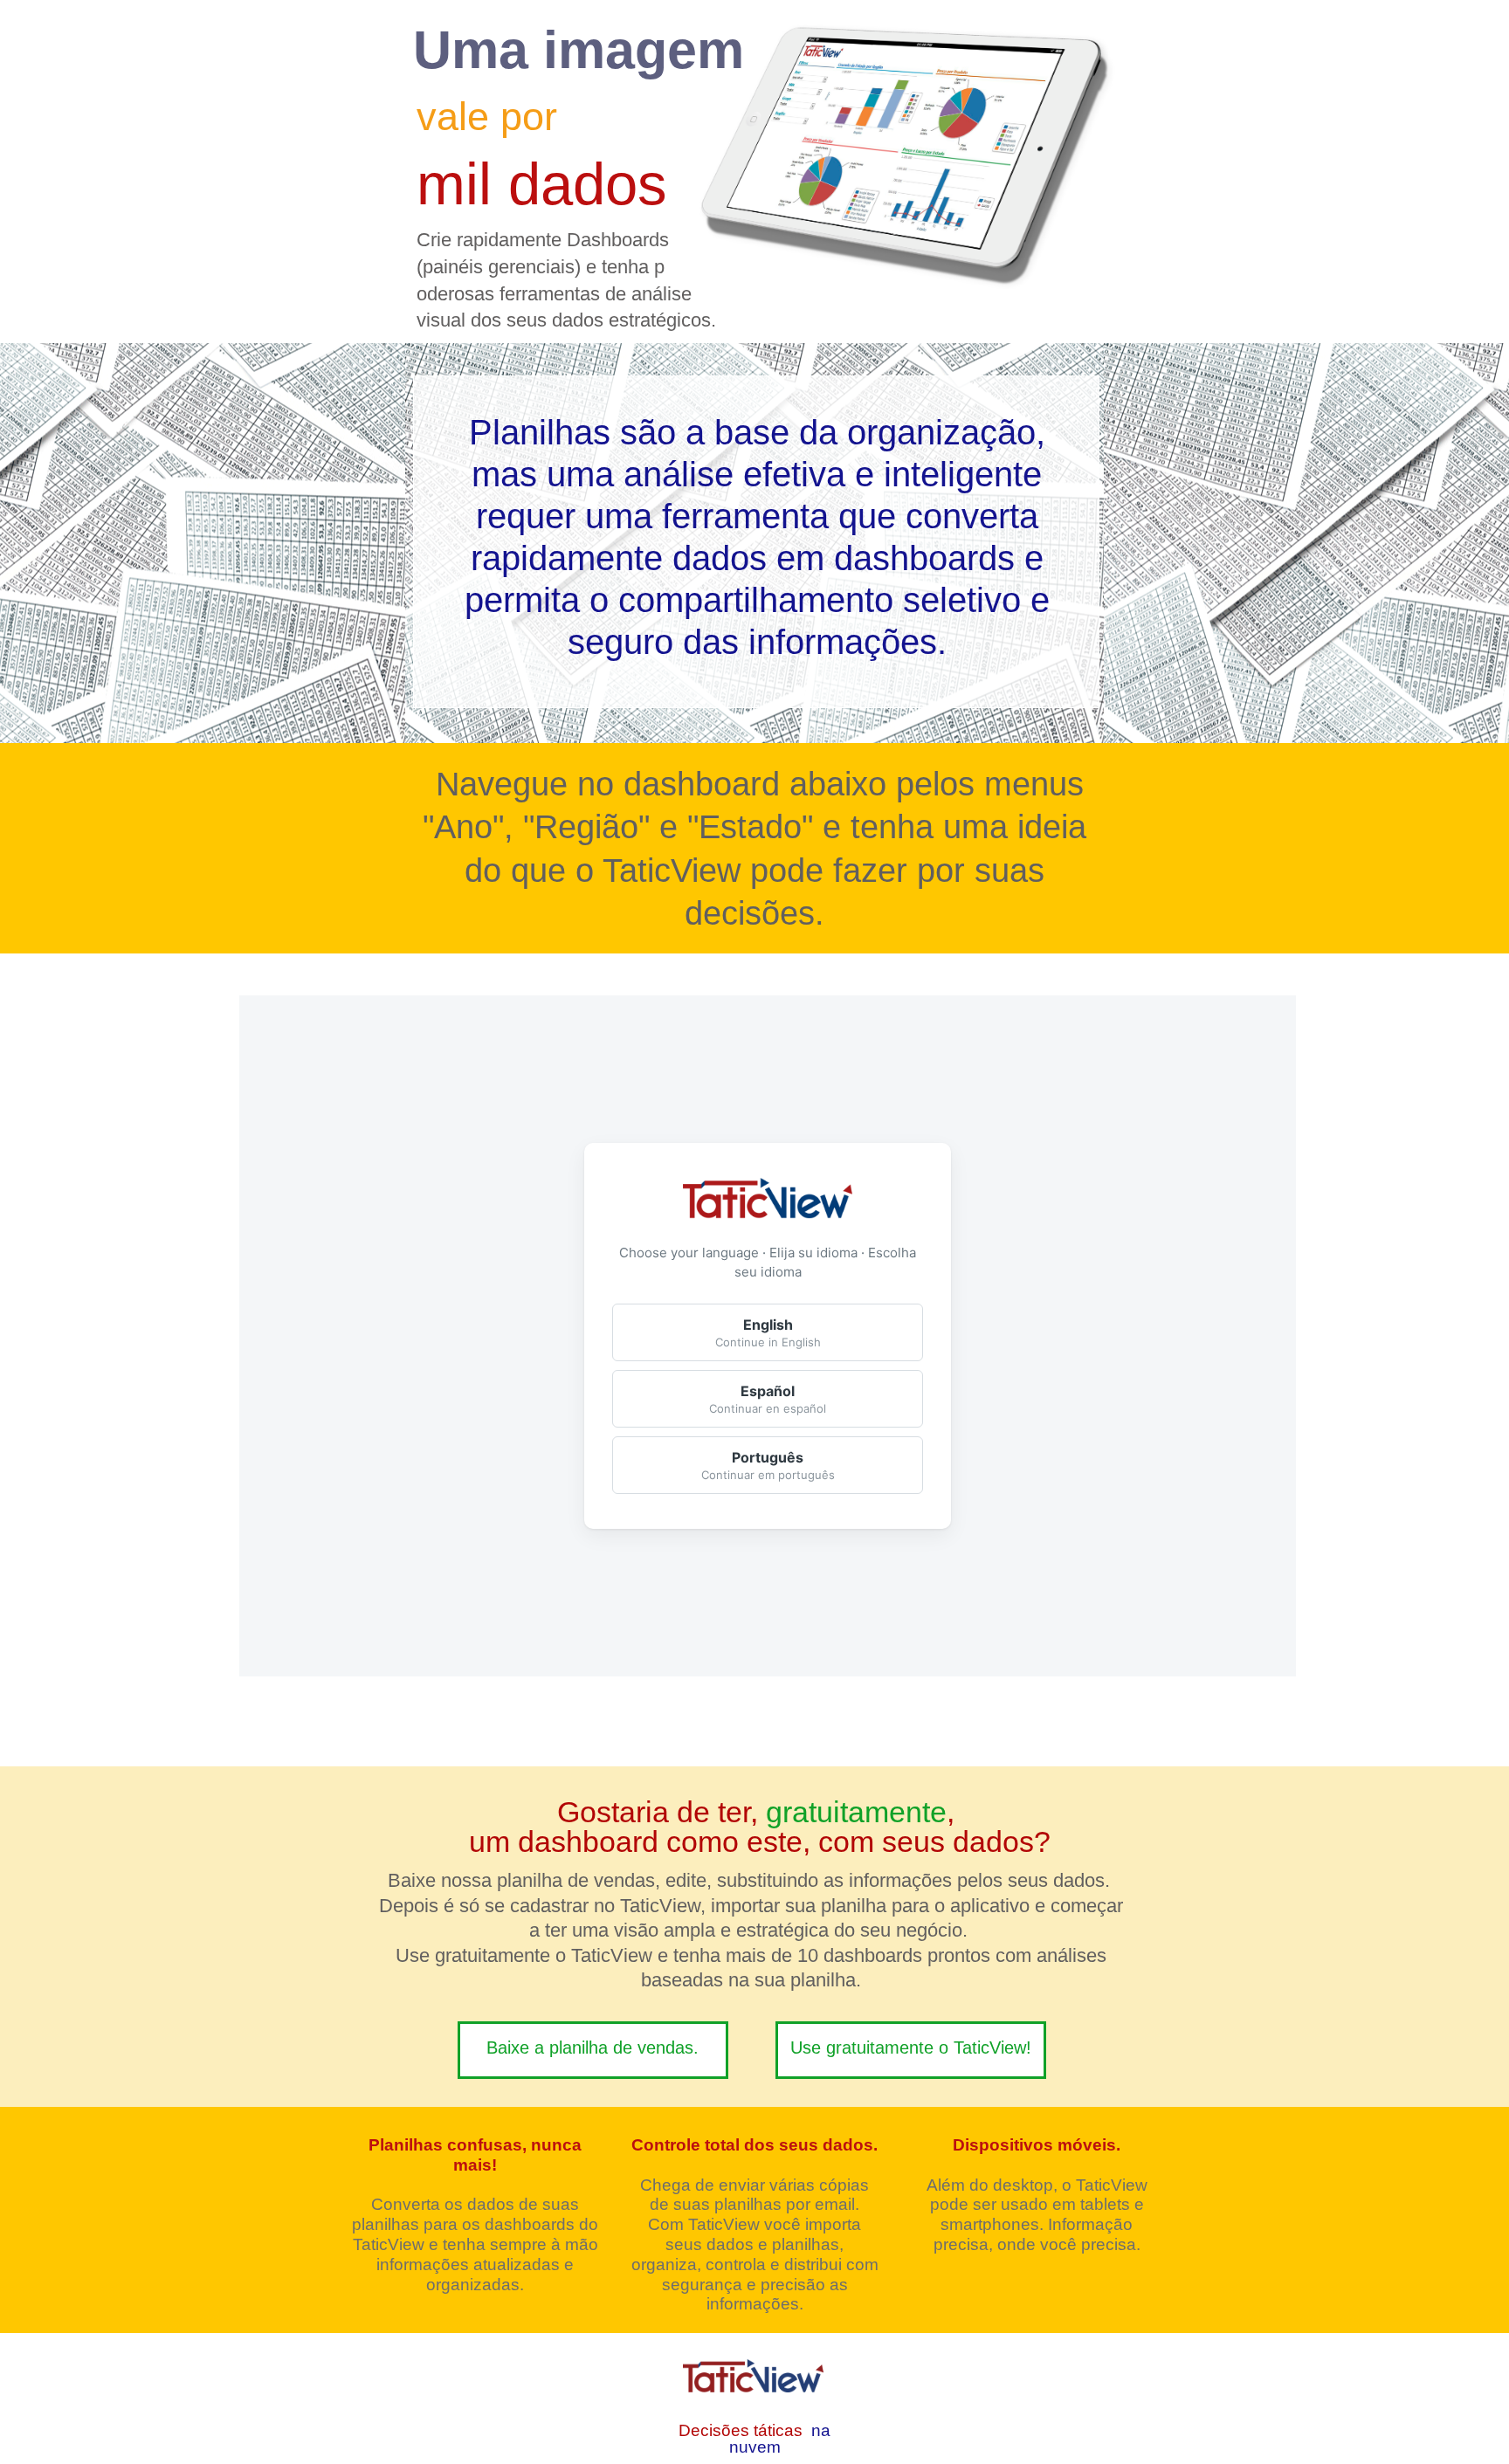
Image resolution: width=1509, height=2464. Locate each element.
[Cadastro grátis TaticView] (911, 2050)
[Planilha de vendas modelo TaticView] (593, 2050)
